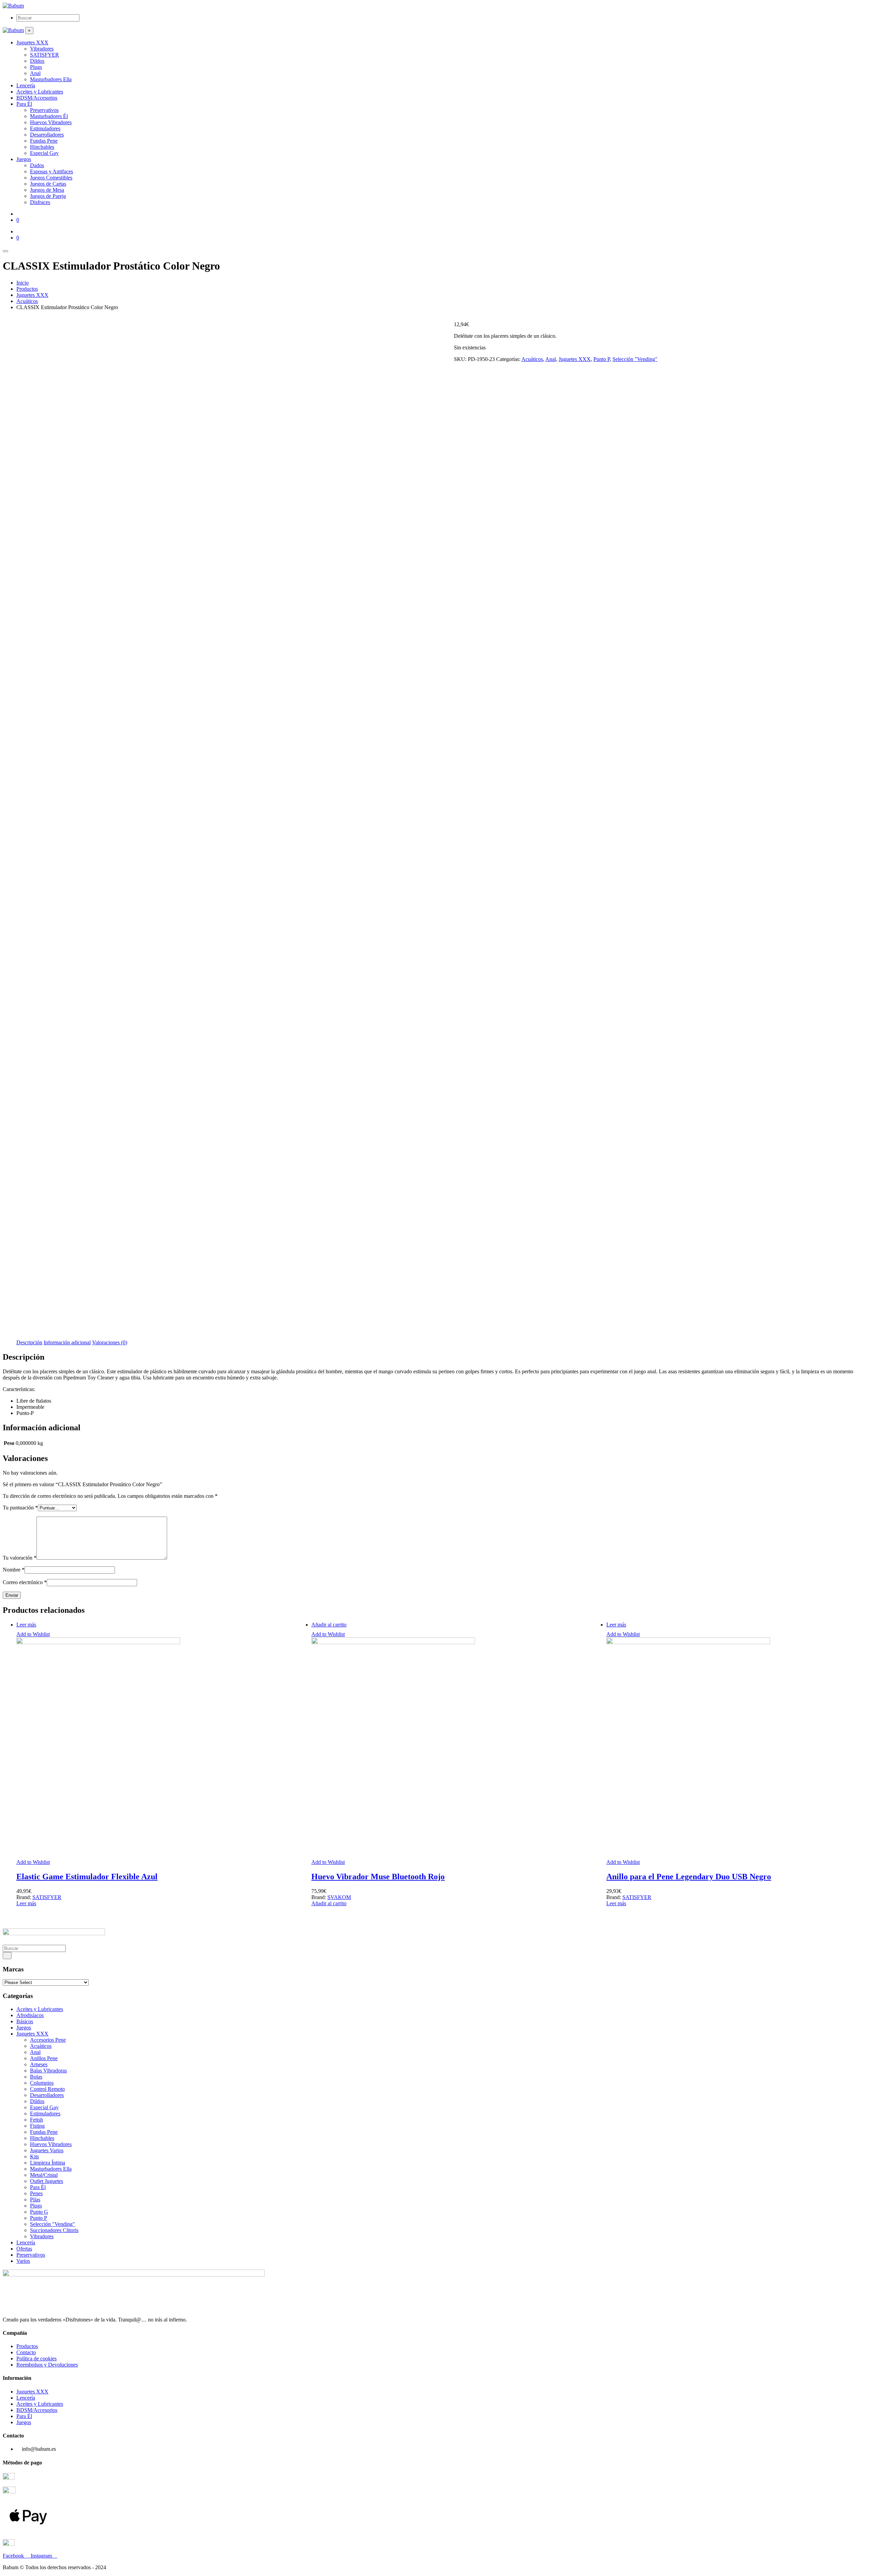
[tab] (29, 1343)
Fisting (37, 2126)
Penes (36, 2193)
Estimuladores (45, 2114)
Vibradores (42, 2236)
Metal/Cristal (44, 2175)
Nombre (14, 1570)
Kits (34, 2157)
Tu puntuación (20, 1508)
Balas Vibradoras (48, 2071)
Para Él (38, 2187)
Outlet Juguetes (47, 2181)
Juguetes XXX (575, 359)
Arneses (39, 2064)
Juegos (24, 2028)
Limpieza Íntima (48, 2163)
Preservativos (31, 2255)
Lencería (26, 2242)
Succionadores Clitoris (54, 2230)
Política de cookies (36, 2358)
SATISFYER (47, 1897)
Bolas (36, 2077)
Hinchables (42, 2138)
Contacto (26, 2352)
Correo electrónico (25, 1582)
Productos (27, 2346)
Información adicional (67, 1342)
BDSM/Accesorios (37, 2410)
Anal (551, 359)
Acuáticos (532, 359)
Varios (23, 2261)
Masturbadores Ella (51, 2169)
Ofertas (24, 2249)
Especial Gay (44, 2107)
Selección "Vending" (635, 359)
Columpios (42, 2083)
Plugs (36, 2206)
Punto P (602, 359)
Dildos (37, 2101)
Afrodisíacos (30, 2015)
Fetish (36, 2120)
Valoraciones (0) (110, 1342)
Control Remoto (47, 2089)
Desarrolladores (47, 2095)
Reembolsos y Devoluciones (47, 2365)
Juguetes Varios (47, 2150)
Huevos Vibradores (51, 2144)
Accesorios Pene (48, 2040)
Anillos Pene (44, 2058)
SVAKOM (339, 1897)
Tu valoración (20, 1558)
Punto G (39, 2212)
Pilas (35, 2199)
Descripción (29, 1342)
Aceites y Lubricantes (40, 2009)
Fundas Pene (44, 2132)
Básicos (25, 2021)
